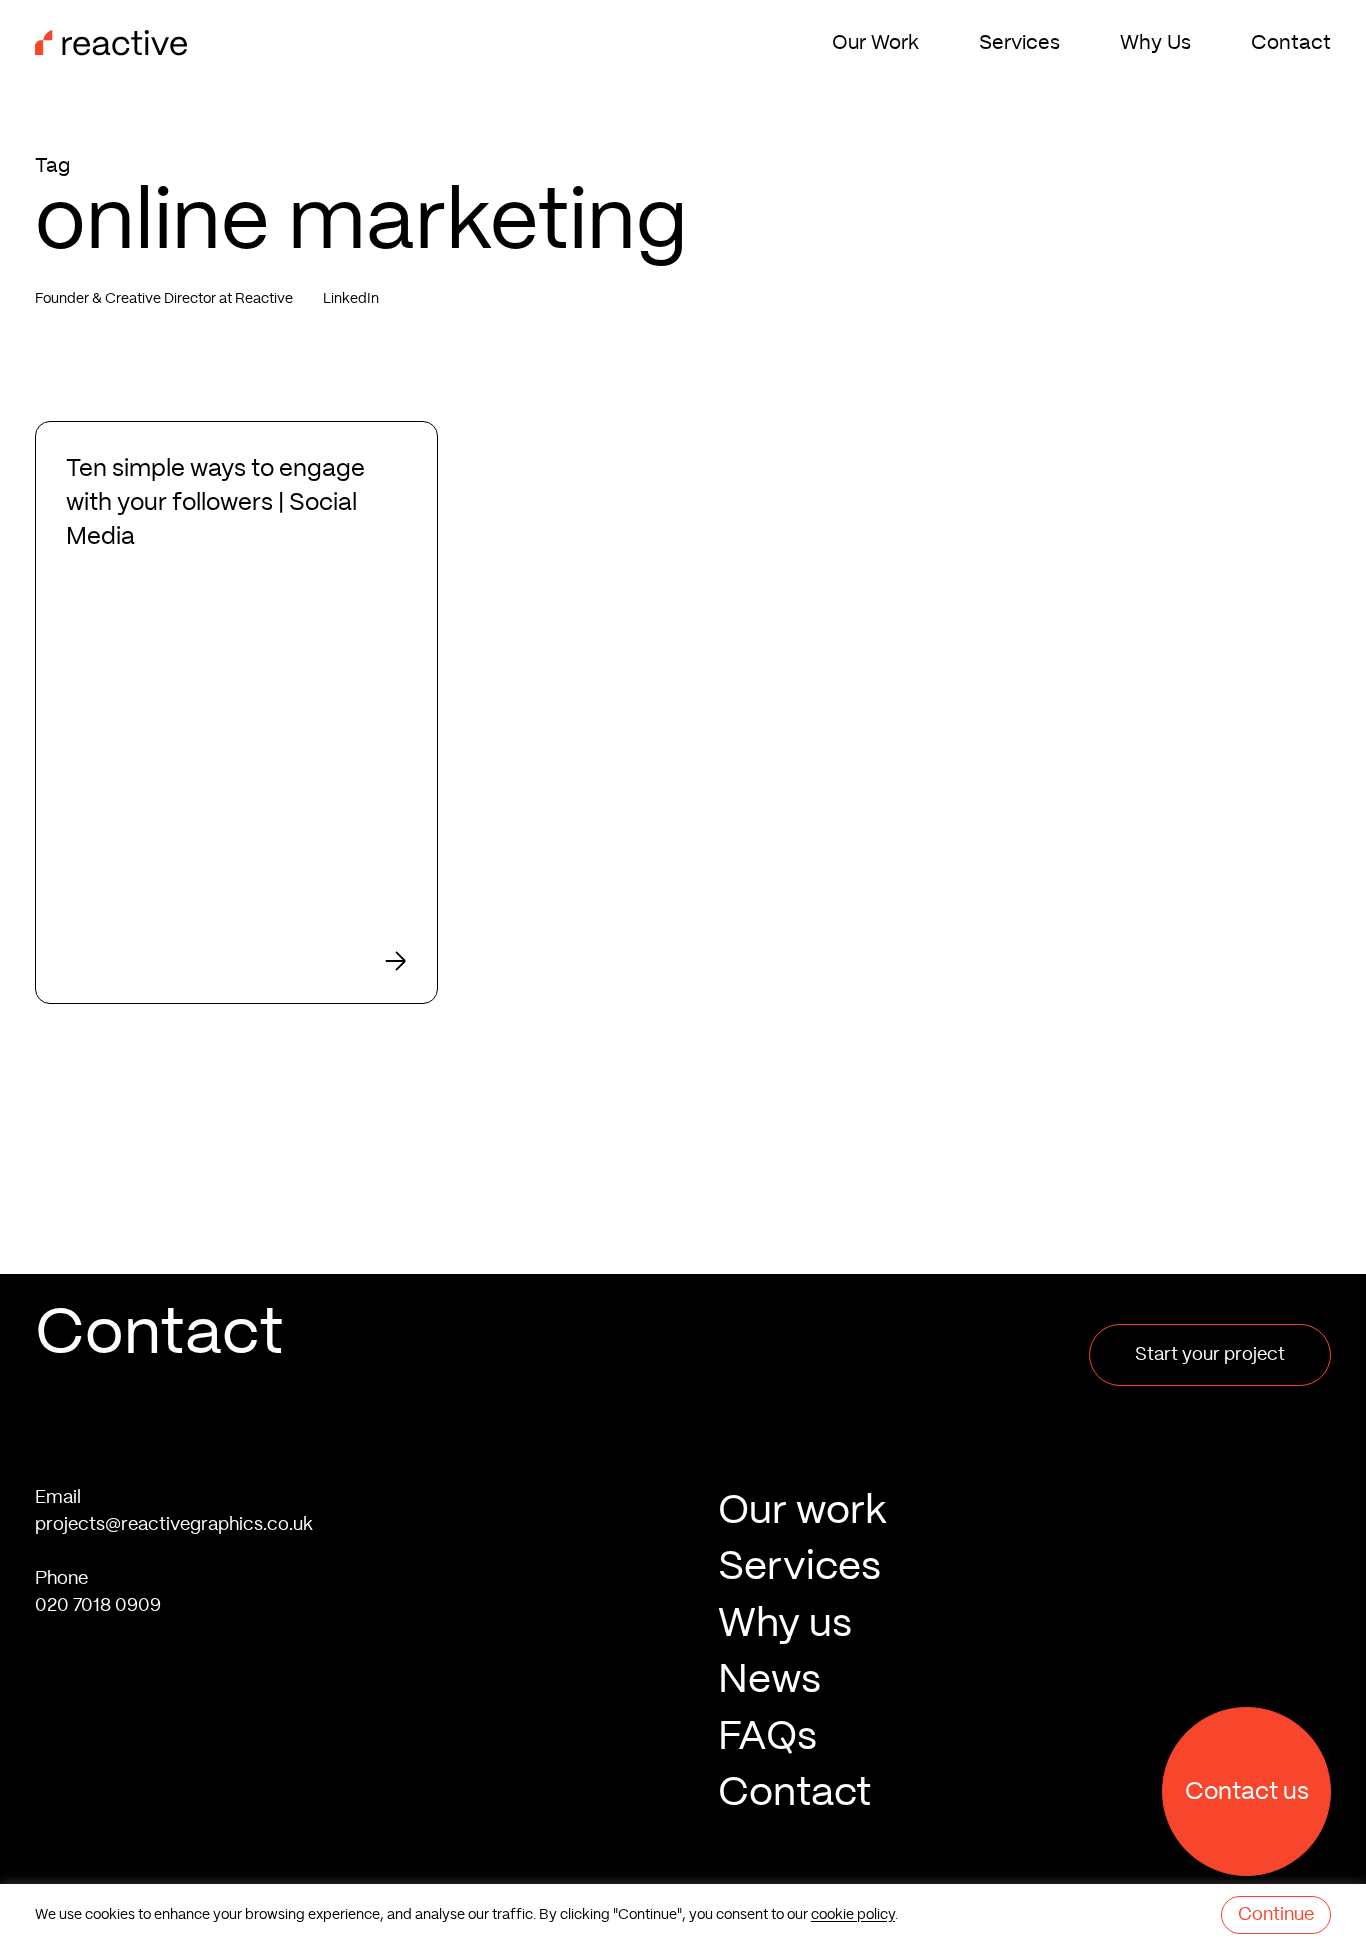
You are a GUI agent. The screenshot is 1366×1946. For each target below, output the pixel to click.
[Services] (1024, 1528)
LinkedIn (351, 299)
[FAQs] (1024, 1697)
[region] (683, 1915)
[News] (1024, 1641)
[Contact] (1024, 1754)
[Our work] (1024, 1472)
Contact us (1247, 1792)
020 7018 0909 (98, 1565)
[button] (1210, 1314)
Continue (1276, 1915)
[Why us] (1024, 1585)
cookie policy (853, 1915)
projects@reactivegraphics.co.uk (174, 1484)
